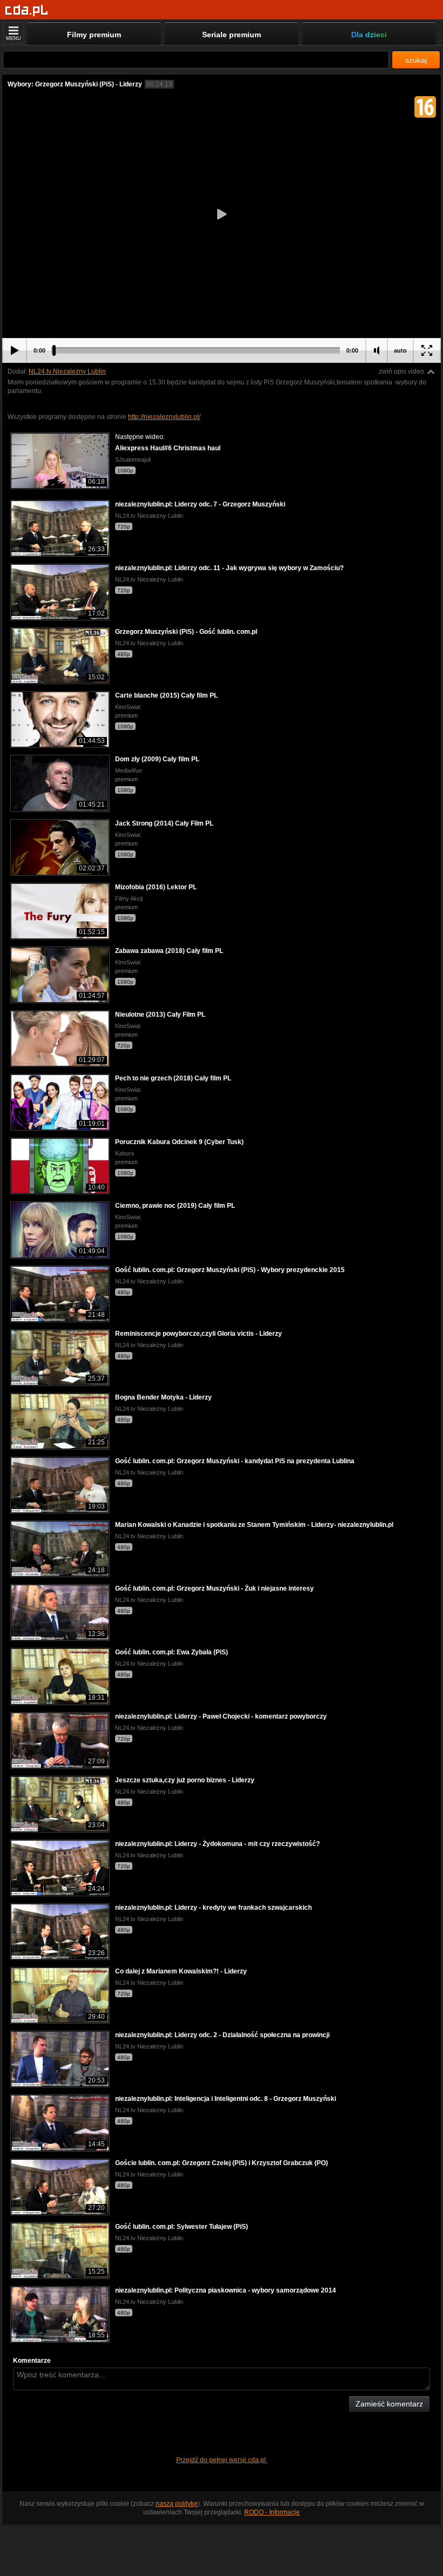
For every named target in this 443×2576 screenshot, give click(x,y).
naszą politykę (177, 2504)
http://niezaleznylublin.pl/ (164, 417)
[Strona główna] (27, 11)
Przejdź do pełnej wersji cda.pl (222, 2460)
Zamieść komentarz (389, 2404)
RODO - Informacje (272, 2512)
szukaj (416, 60)
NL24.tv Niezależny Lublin (67, 371)
